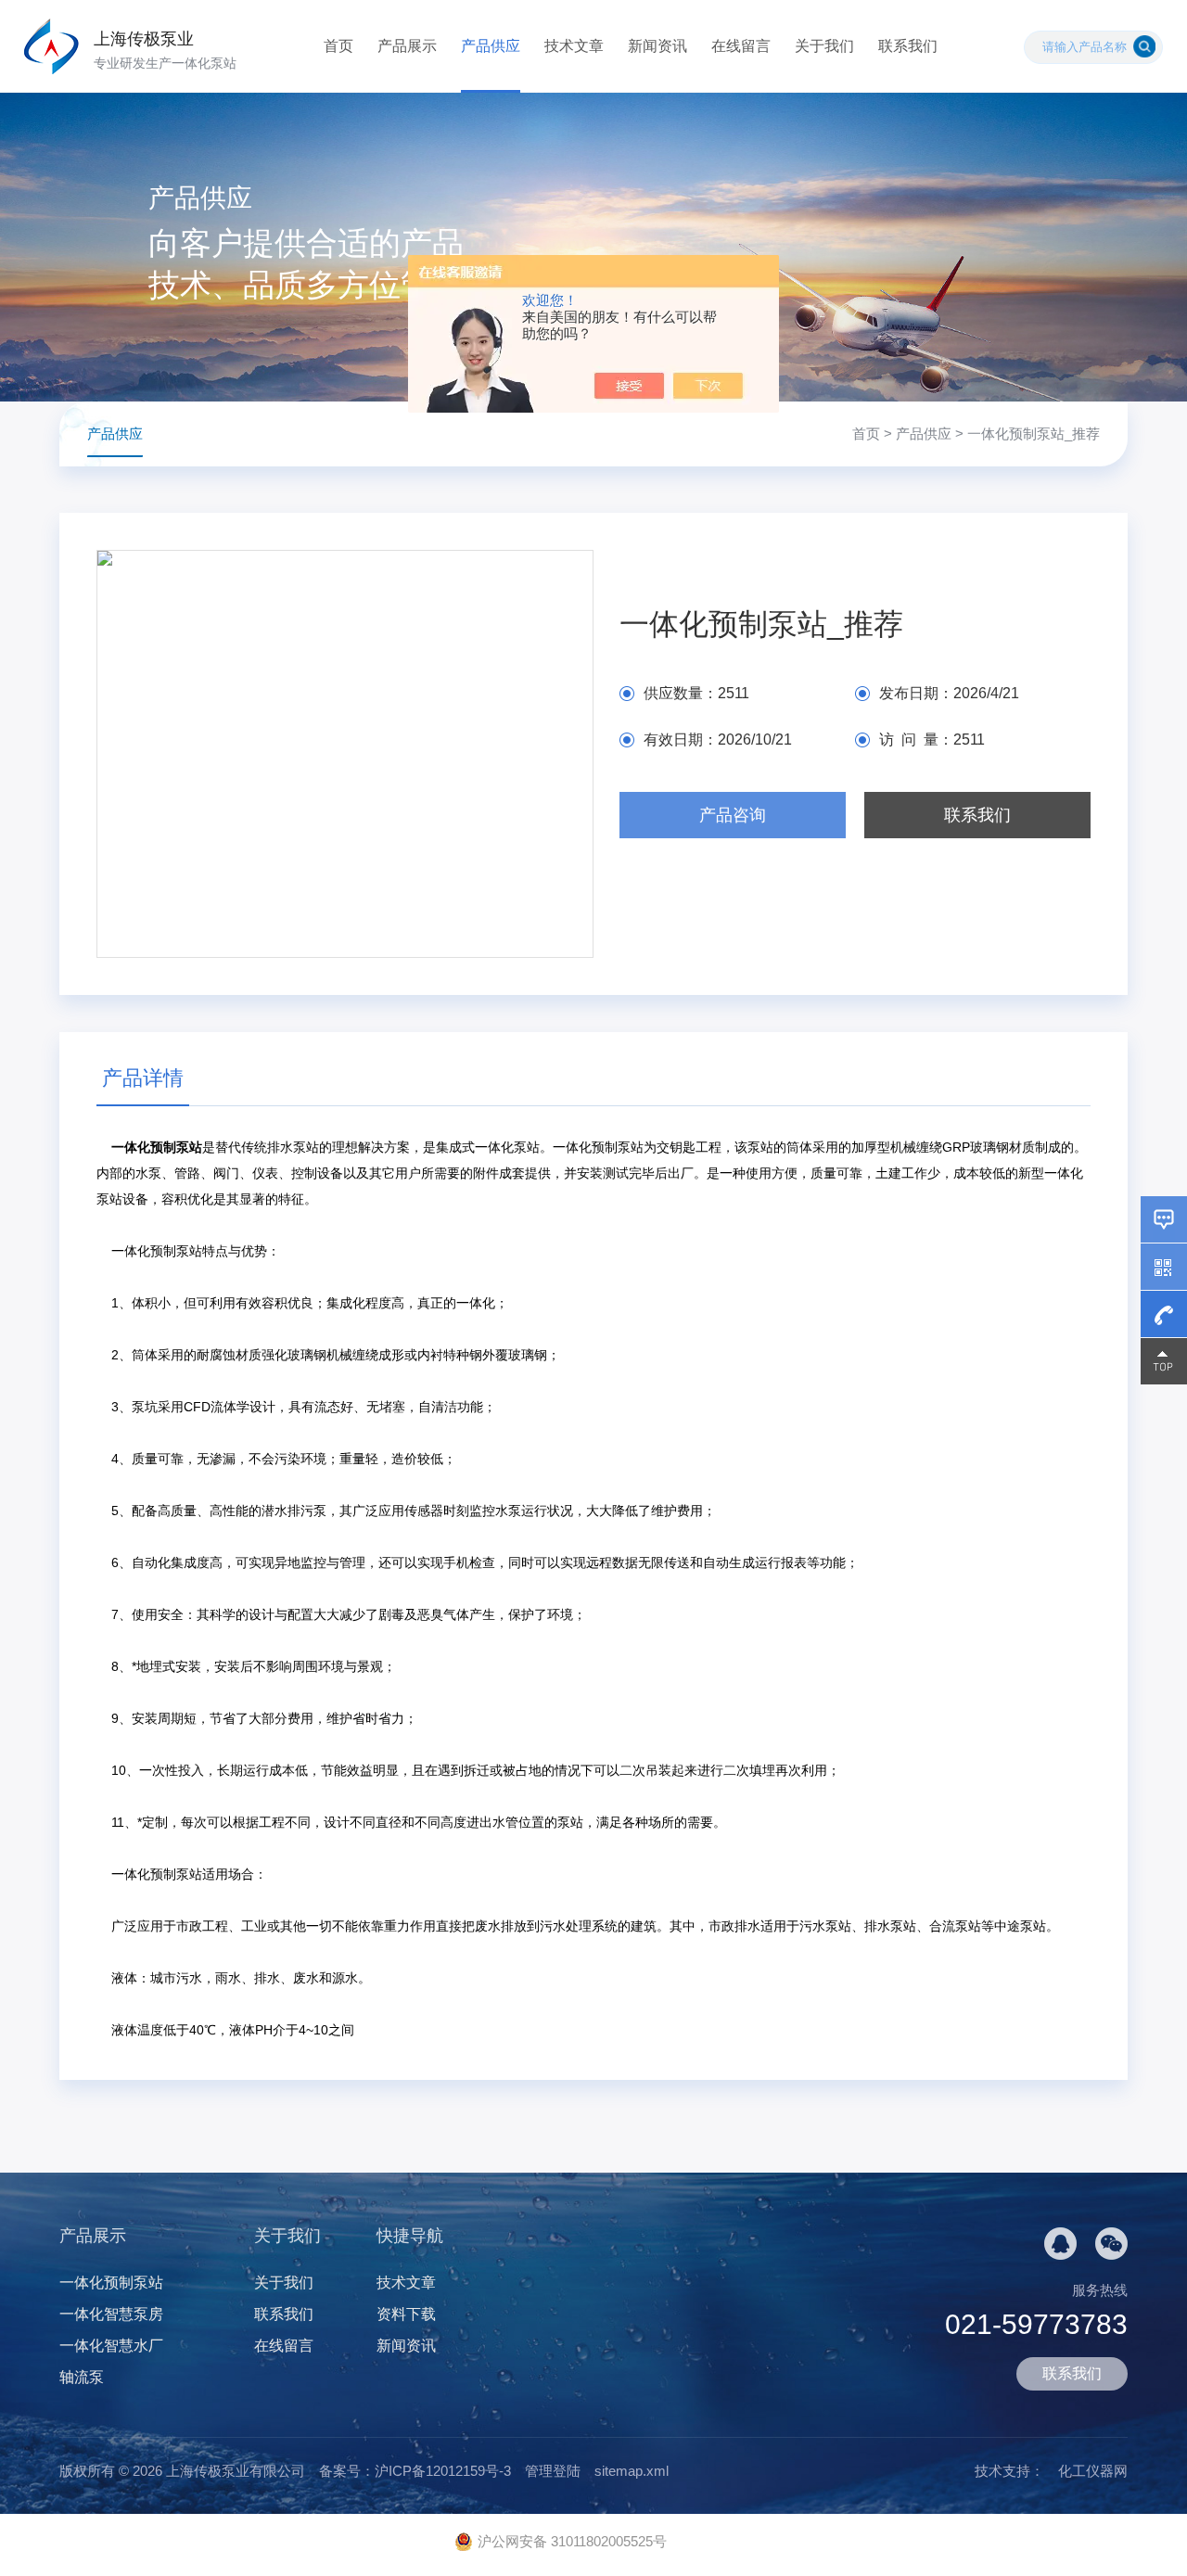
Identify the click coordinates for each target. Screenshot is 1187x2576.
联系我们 (908, 46)
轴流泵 (82, 2377)
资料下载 (406, 2314)
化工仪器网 (1093, 2471)
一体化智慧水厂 (111, 2346)
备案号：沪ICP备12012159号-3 (415, 2471)
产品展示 (407, 46)
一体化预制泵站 (111, 2283)
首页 (338, 46)
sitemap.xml (632, 2471)
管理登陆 (553, 2471)
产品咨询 (733, 815)
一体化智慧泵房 (111, 2314)
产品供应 (491, 46)
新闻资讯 (657, 46)
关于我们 (824, 46)
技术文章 (574, 46)
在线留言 (741, 46)
